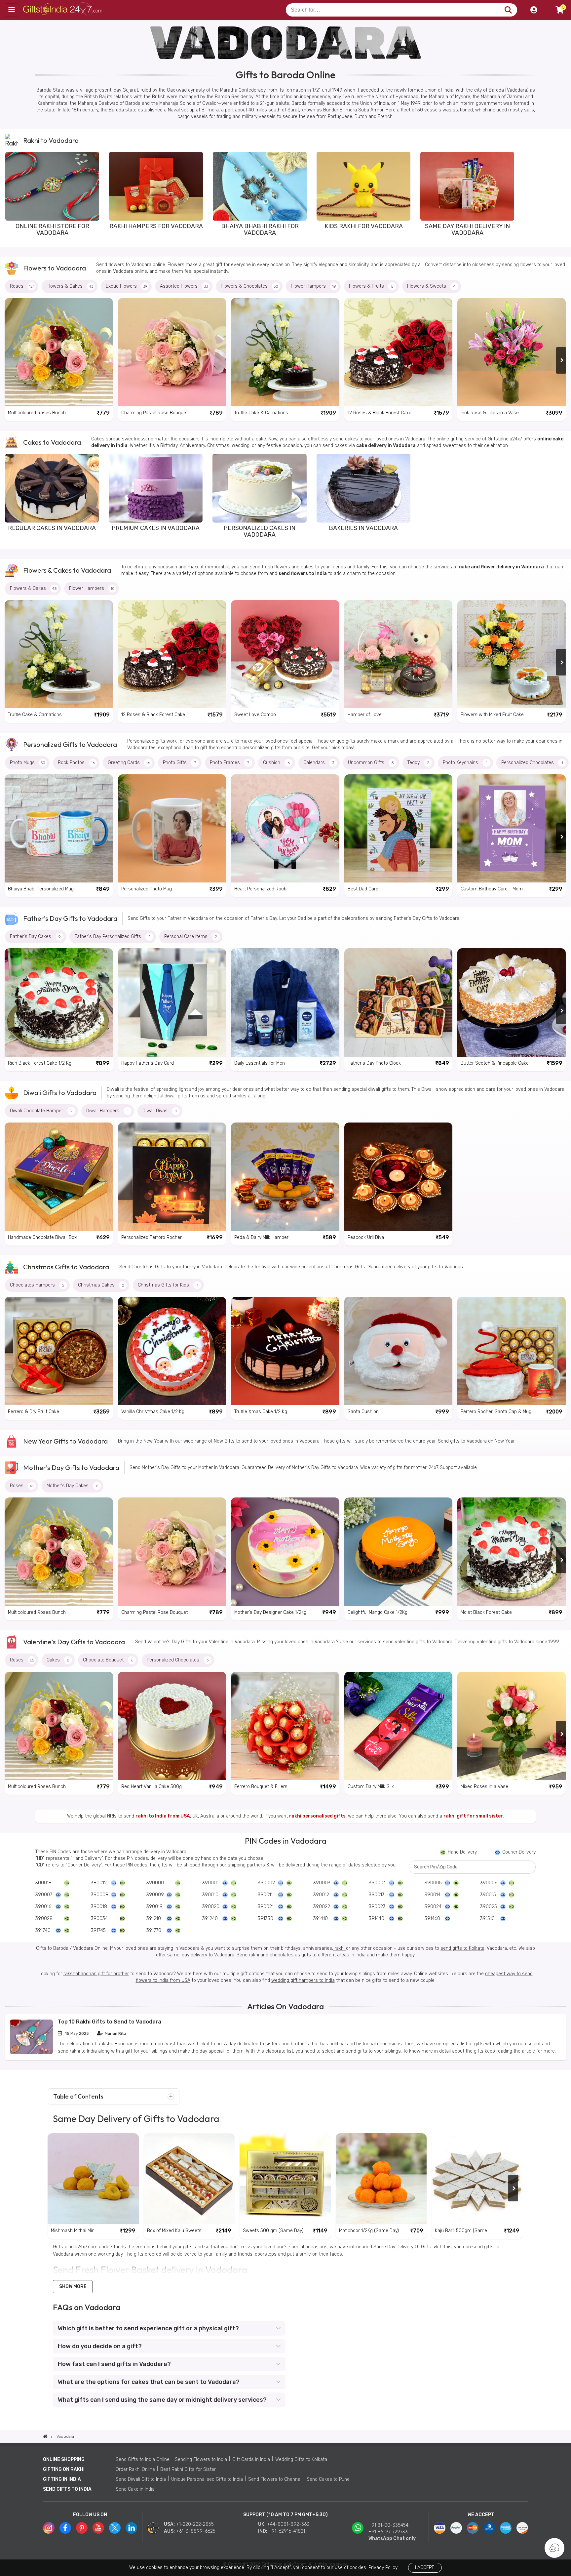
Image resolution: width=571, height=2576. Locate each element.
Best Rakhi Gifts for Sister (188, 2469)
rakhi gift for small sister (473, 1816)
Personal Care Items (191, 937)
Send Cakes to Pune (328, 2479)
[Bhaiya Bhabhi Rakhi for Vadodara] (260, 186)
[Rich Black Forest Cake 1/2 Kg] (59, 1002)
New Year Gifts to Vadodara (65, 1441)
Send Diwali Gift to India (141, 2479)
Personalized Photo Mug (147, 889)
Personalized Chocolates (532, 763)
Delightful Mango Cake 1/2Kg (378, 1612)
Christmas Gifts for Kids (168, 1285)
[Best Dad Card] (399, 829)
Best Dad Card (363, 889)
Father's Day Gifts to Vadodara (70, 918)
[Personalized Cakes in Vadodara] (259, 488)
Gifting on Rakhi (64, 2469)
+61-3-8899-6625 (196, 2531)
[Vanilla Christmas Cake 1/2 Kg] (172, 1351)
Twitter (115, 2528)
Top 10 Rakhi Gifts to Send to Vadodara (110, 2022)
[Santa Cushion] (399, 1351)
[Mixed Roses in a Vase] (512, 1726)
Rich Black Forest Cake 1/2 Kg (40, 1063)
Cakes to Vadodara (52, 442)
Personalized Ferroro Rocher (152, 1237)
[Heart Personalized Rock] (285, 829)
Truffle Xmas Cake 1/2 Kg (261, 1412)
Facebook (65, 2528)
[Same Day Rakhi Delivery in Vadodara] (467, 186)
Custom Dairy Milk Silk (371, 1787)
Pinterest (82, 2528)
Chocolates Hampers (37, 1285)
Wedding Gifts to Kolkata (301, 2459)
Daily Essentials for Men (260, 1063)
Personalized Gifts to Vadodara (70, 744)
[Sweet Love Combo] (285, 654)
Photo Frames (229, 763)
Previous (10, 195)
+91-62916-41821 (287, 2531)
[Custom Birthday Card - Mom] (512, 829)
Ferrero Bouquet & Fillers (261, 1787)
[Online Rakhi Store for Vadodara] (52, 186)
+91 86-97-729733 (388, 2532)
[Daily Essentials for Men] (285, 1002)
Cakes (58, 1660)
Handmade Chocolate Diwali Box (42, 1237)
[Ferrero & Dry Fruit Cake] (59, 1351)
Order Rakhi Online (135, 2469)
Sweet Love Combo (255, 715)
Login (534, 10)
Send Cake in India (135, 2489)
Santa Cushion (363, 1412)
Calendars (319, 763)
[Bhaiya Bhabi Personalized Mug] (59, 829)
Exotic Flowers (127, 286)
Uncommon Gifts (371, 763)
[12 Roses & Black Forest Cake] (399, 352)
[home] (45, 2436)
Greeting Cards (129, 763)
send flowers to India (303, 573)
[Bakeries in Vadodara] (363, 488)
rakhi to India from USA (163, 1816)
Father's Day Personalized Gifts (113, 937)
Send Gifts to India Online (143, 2459)
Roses (22, 286)
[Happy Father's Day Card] (172, 1002)
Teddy (418, 763)
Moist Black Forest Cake (486, 1612)
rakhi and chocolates (272, 1955)
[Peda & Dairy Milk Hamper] (285, 1177)
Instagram (49, 2528)
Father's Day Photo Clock (374, 1063)
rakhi (340, 1948)
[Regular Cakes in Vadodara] (52, 488)
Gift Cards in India (251, 2459)
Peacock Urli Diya (366, 1237)
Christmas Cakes (101, 1285)
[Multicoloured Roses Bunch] (59, 352)
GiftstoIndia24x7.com (63, 10)
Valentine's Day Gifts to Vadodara (74, 1642)
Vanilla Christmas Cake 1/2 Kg (153, 1412)
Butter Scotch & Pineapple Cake (495, 1063)
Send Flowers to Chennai (275, 2479)
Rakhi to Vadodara (51, 140)
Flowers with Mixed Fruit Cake (492, 715)
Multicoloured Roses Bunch (37, 413)
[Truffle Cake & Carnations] (285, 352)
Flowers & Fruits (371, 286)
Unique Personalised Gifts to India (207, 2479)
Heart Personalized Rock (260, 889)
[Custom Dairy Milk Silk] (399, 1726)
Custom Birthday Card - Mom (492, 889)
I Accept (424, 2568)
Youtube (98, 2528)
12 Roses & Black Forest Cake (380, 413)
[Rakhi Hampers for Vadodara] (156, 186)
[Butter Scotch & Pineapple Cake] (512, 1002)
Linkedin (131, 2528)
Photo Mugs (28, 763)
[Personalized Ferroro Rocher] (172, 1177)
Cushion (276, 763)
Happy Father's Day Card (148, 1063)
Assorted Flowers (184, 286)
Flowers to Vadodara (55, 268)
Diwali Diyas (160, 1111)
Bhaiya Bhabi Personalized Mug (41, 889)
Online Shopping (64, 2459)
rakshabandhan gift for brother (96, 1974)
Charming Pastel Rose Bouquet (154, 413)
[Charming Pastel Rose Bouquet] (172, 352)
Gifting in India (62, 2479)
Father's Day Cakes (35, 937)
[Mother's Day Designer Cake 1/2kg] (285, 1552)
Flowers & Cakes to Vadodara (67, 570)
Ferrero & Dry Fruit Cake (34, 1412)
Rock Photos (76, 763)
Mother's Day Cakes (72, 1486)
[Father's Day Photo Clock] (399, 1002)
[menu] (12, 10)
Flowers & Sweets (431, 286)
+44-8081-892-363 (288, 2524)
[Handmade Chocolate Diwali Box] (59, 1177)
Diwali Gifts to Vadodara (60, 1093)
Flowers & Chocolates (249, 286)
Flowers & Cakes (70, 286)
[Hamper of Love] (399, 654)
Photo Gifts (179, 763)
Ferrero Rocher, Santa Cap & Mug (496, 1412)
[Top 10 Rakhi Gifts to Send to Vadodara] (31, 2053)
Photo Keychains (465, 763)
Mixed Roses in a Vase (484, 1787)
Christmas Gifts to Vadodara (66, 1267)
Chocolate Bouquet (108, 1660)
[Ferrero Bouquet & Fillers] (285, 1726)
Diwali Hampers (107, 1111)
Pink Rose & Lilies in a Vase (490, 413)
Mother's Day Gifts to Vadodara (71, 1468)
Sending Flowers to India (201, 2459)
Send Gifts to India (67, 2489)
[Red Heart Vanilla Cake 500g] (172, 1726)
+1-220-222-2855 (195, 2524)
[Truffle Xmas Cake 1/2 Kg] (285, 1351)
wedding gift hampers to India (303, 1980)
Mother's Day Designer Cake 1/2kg (270, 1612)
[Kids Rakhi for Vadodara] (363, 186)
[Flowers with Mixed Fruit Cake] (512, 654)
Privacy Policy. (383, 2568)
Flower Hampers (313, 286)
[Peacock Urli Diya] (399, 1177)
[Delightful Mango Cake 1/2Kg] (399, 1552)
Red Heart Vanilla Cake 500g (152, 1787)
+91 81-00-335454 (388, 2525)
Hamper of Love (365, 715)
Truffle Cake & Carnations (261, 413)
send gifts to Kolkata (462, 1948)
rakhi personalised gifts (317, 1816)
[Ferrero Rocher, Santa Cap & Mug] (512, 1351)
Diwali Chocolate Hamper (41, 1111)
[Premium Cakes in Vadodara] (156, 488)
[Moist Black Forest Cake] (512, 1552)
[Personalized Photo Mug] (172, 829)
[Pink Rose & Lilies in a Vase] (512, 352)
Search (508, 10)
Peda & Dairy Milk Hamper (261, 1237)
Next (561, 195)
